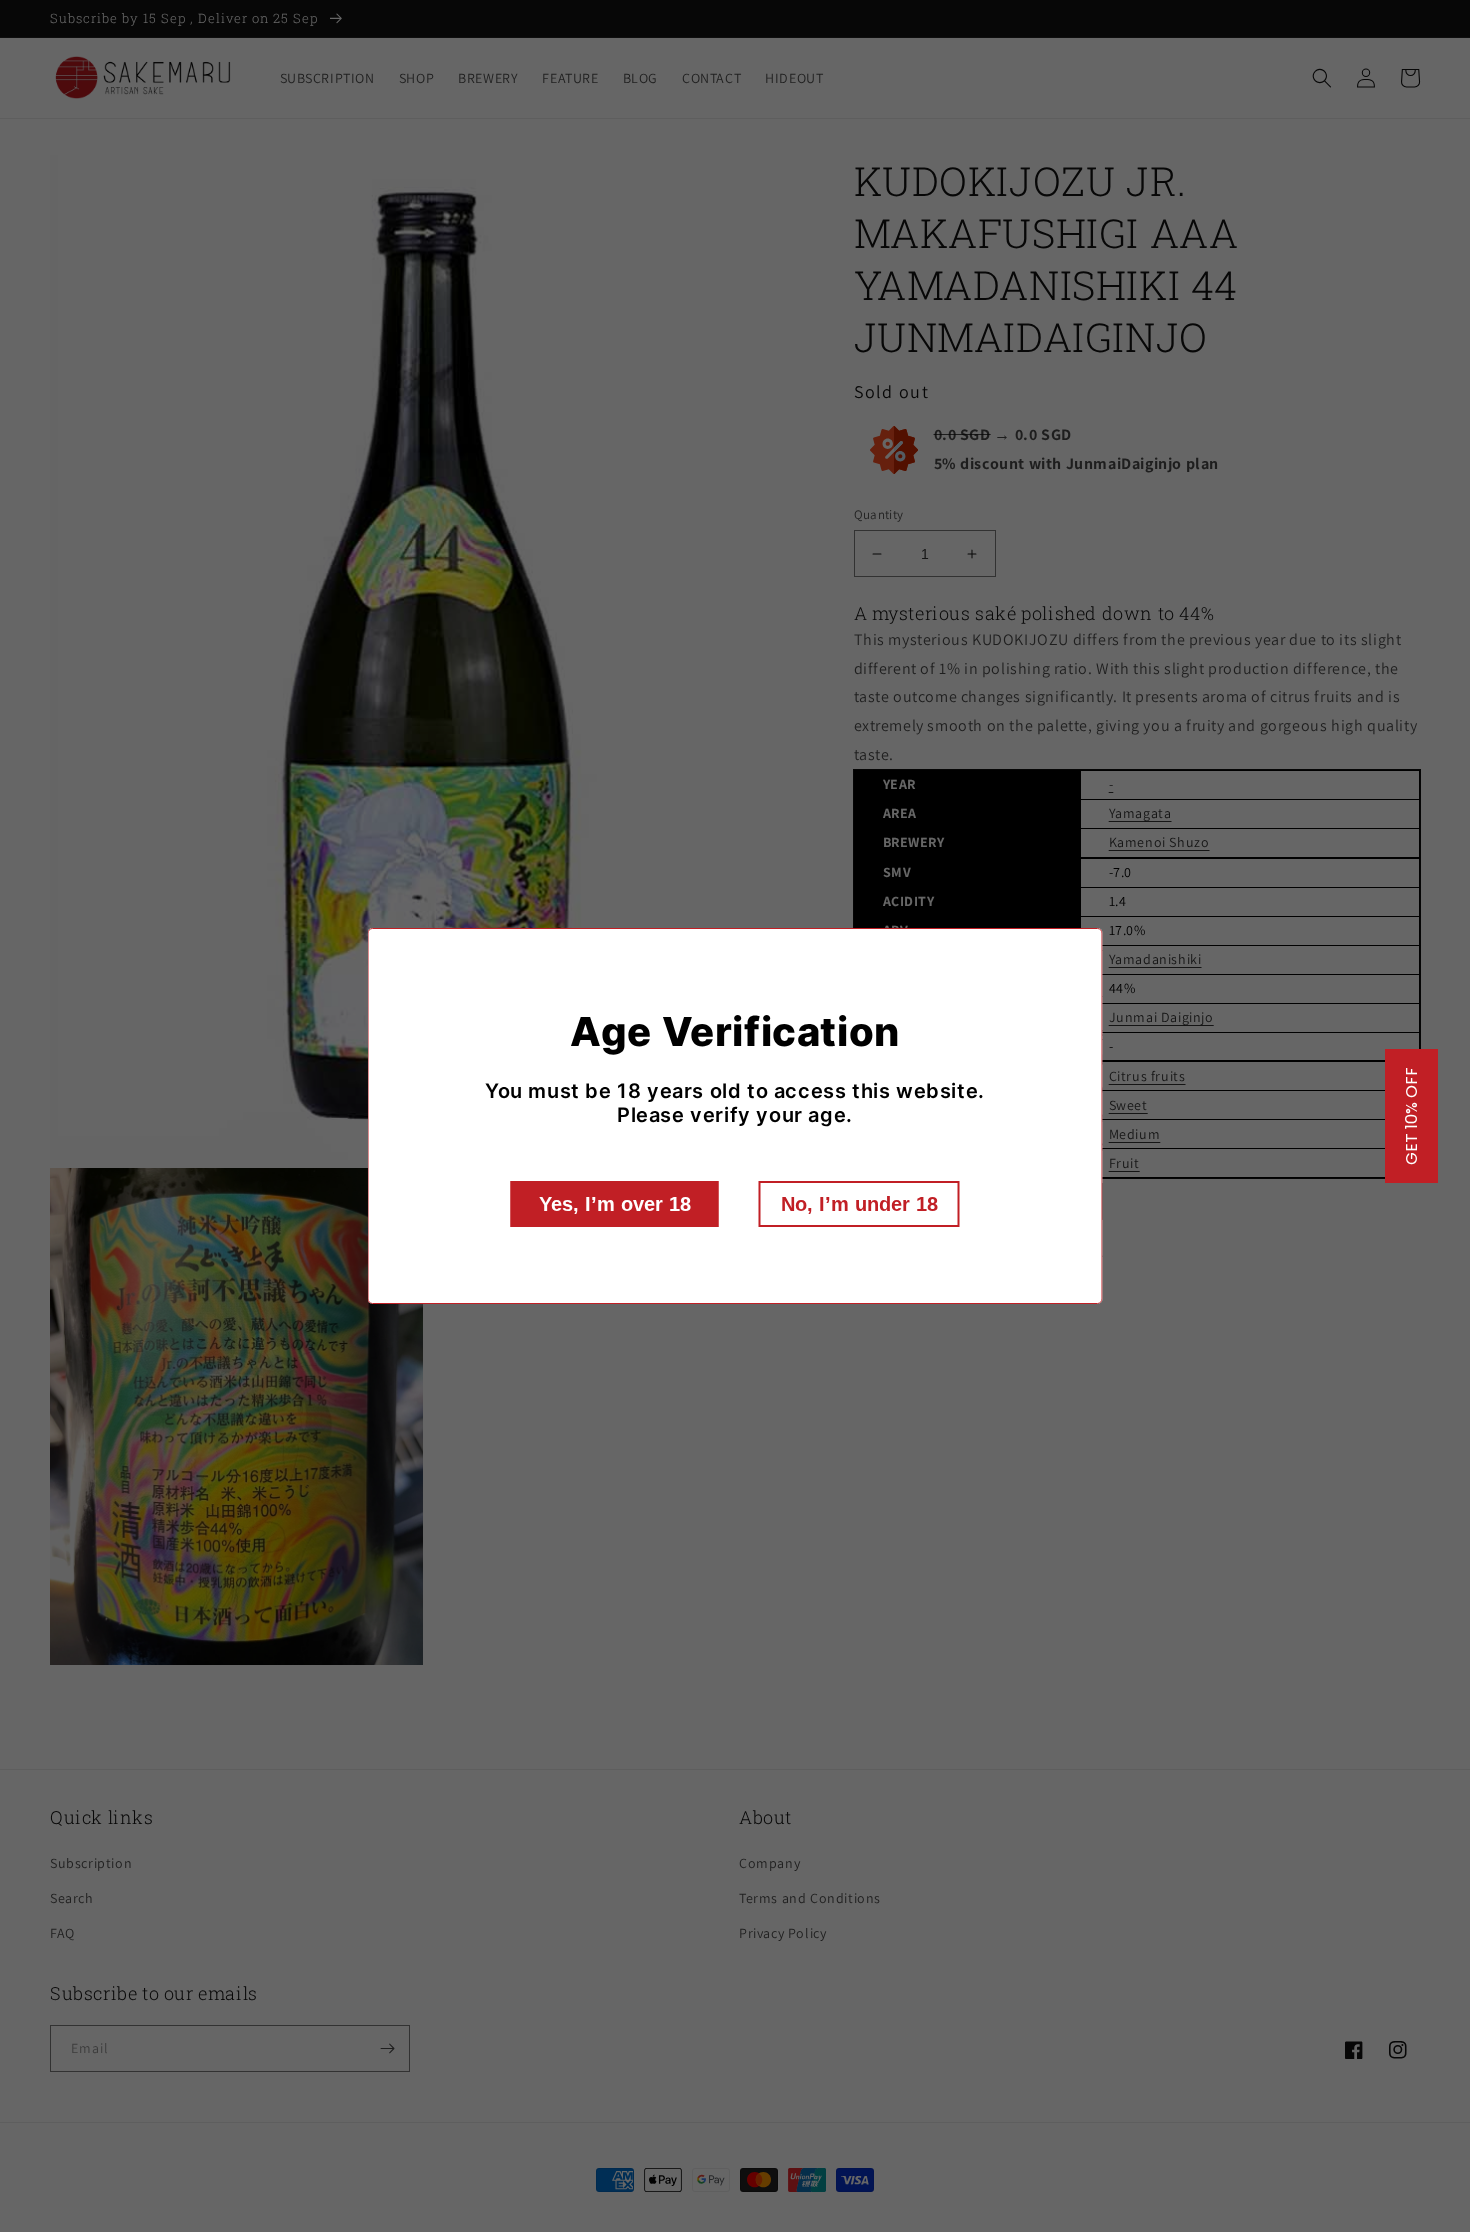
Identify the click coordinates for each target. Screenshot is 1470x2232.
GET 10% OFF (1411, 1116)
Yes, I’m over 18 (615, 1204)
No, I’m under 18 (859, 1204)
